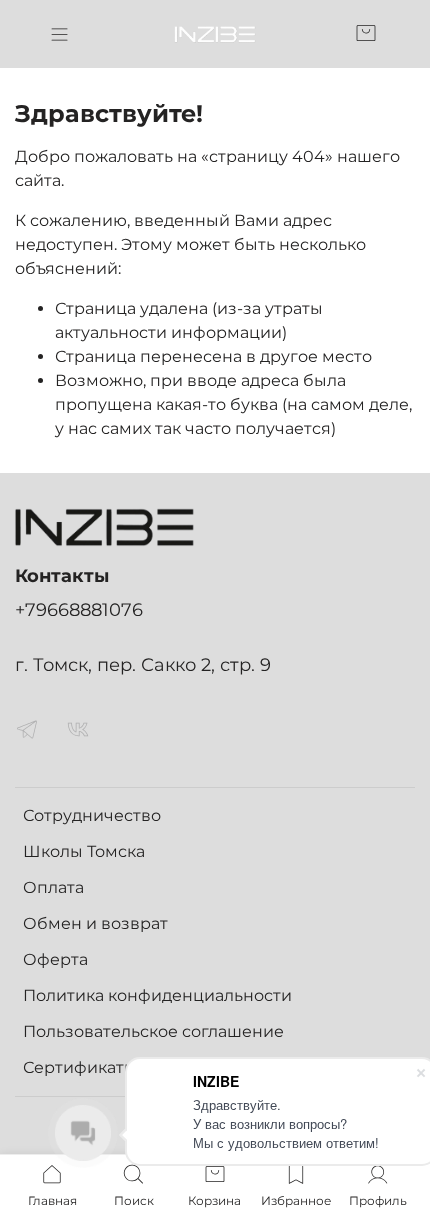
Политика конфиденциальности (157, 995)
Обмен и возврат (95, 923)
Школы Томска (84, 851)
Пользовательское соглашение (153, 1031)
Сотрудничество (92, 815)
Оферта (55, 959)
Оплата (53, 887)
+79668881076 (79, 609)
